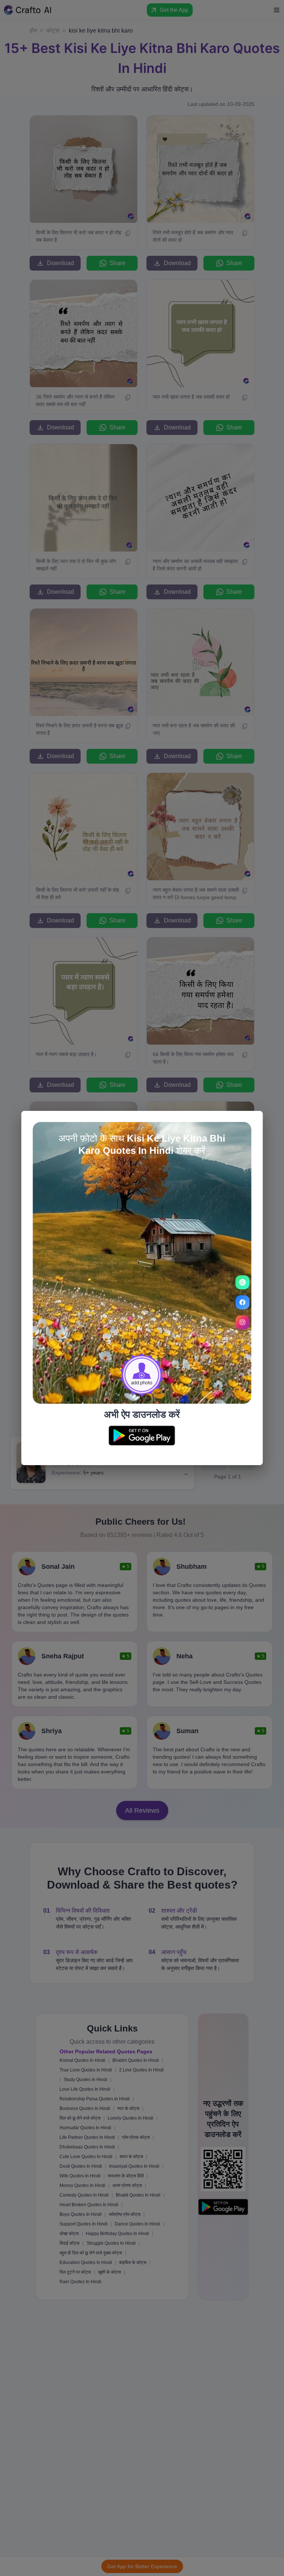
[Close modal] (252, 1121)
